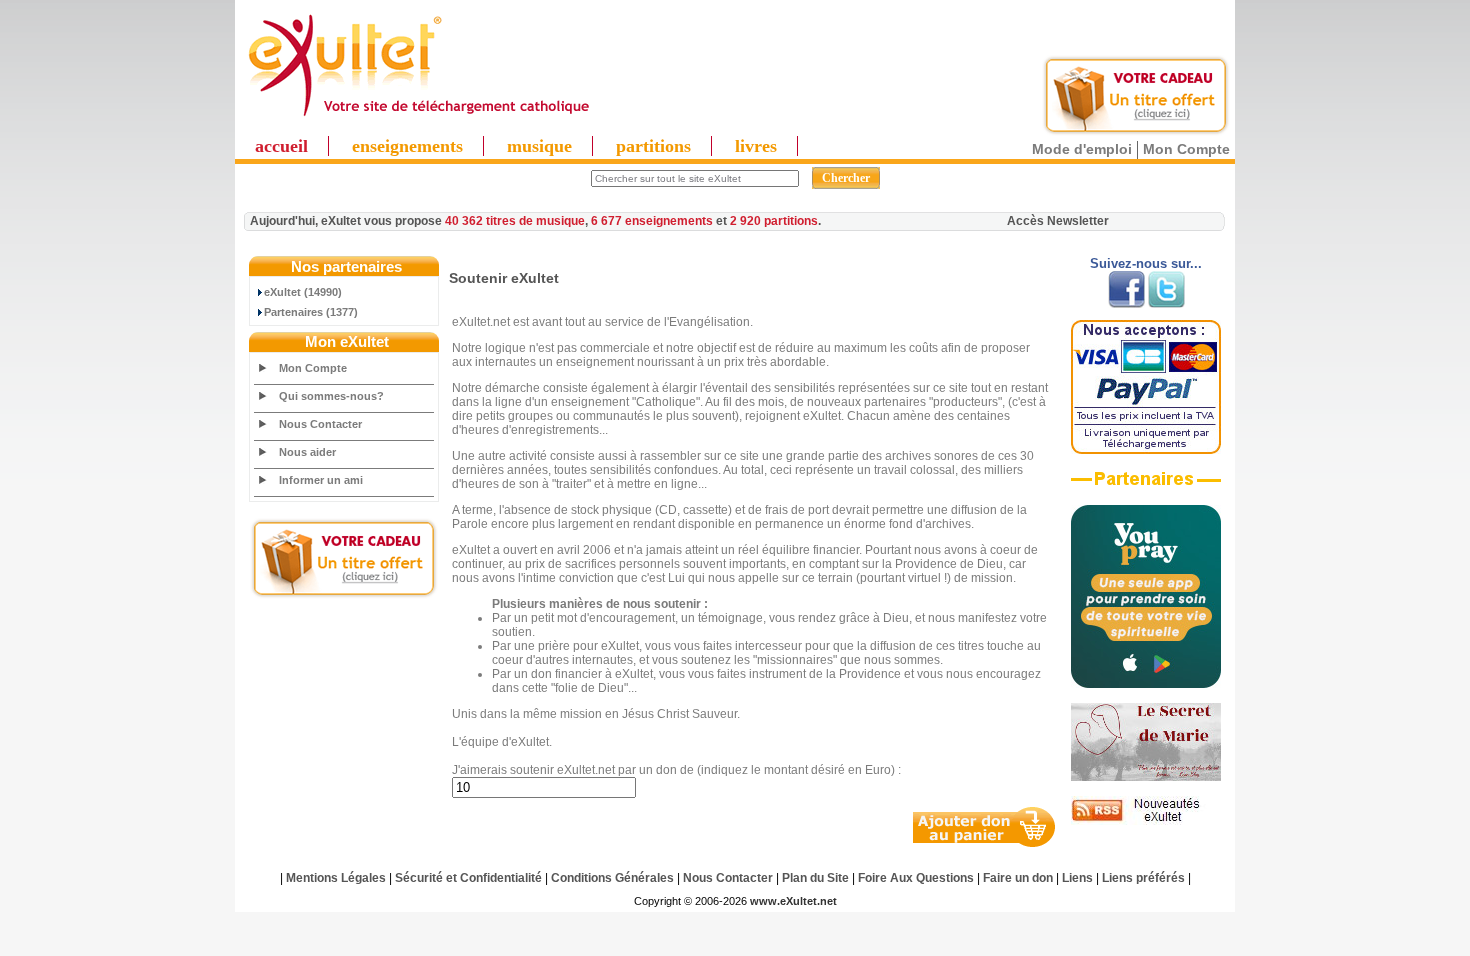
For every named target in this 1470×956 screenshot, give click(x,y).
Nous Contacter (320, 424)
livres (756, 146)
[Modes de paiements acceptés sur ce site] (1146, 450)
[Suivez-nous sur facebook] (1126, 304)
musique (539, 146)
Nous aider (307, 452)
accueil (281, 146)
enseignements (407, 146)
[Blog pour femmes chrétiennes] (1146, 777)
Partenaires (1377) (311, 312)
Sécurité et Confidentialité (468, 878)
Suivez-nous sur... (1146, 263)
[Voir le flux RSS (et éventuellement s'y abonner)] (1146, 821)
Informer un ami (321, 480)
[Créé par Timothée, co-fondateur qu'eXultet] (1146, 684)
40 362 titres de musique (515, 221)
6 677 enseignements (652, 221)
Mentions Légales (336, 878)
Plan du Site (815, 878)
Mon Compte (1186, 149)
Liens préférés (1143, 878)
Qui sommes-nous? (331, 396)
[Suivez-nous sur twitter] (1166, 304)
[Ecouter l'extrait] (1146, 486)
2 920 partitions (774, 221)
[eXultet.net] (418, 117)
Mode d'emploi (1082, 149)
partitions (653, 146)
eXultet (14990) (303, 292)
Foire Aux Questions (916, 878)
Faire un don (1018, 878)
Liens (1077, 878)
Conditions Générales (612, 878)
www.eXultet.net (793, 901)
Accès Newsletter (1058, 221)
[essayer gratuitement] (1136, 132)
